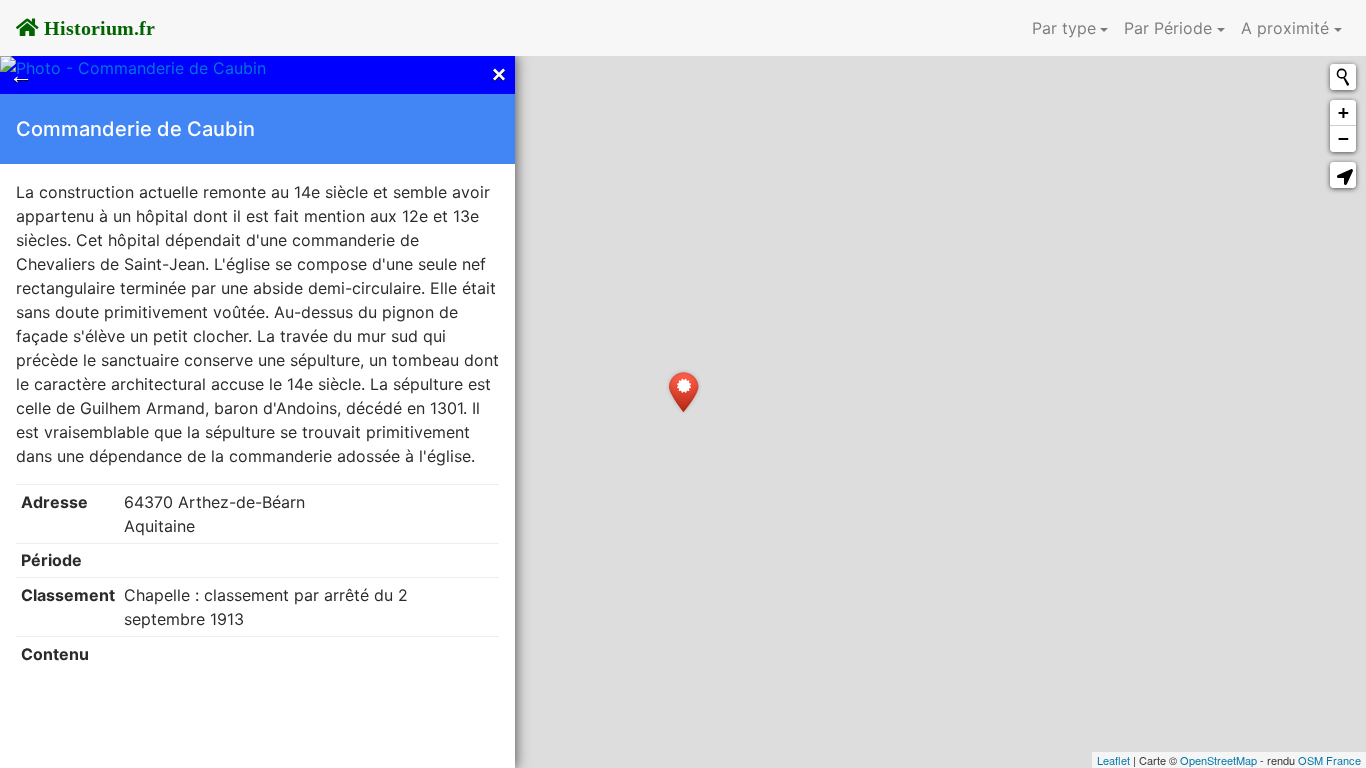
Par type (1064, 28)
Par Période (1168, 28)
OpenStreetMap (1218, 760)
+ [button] (1343, 112)
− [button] (1343, 138)
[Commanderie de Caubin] (683, 391)
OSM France (1329, 760)
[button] (1343, 175)
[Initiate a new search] (1343, 77)
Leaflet (1113, 760)
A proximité (1285, 28)
